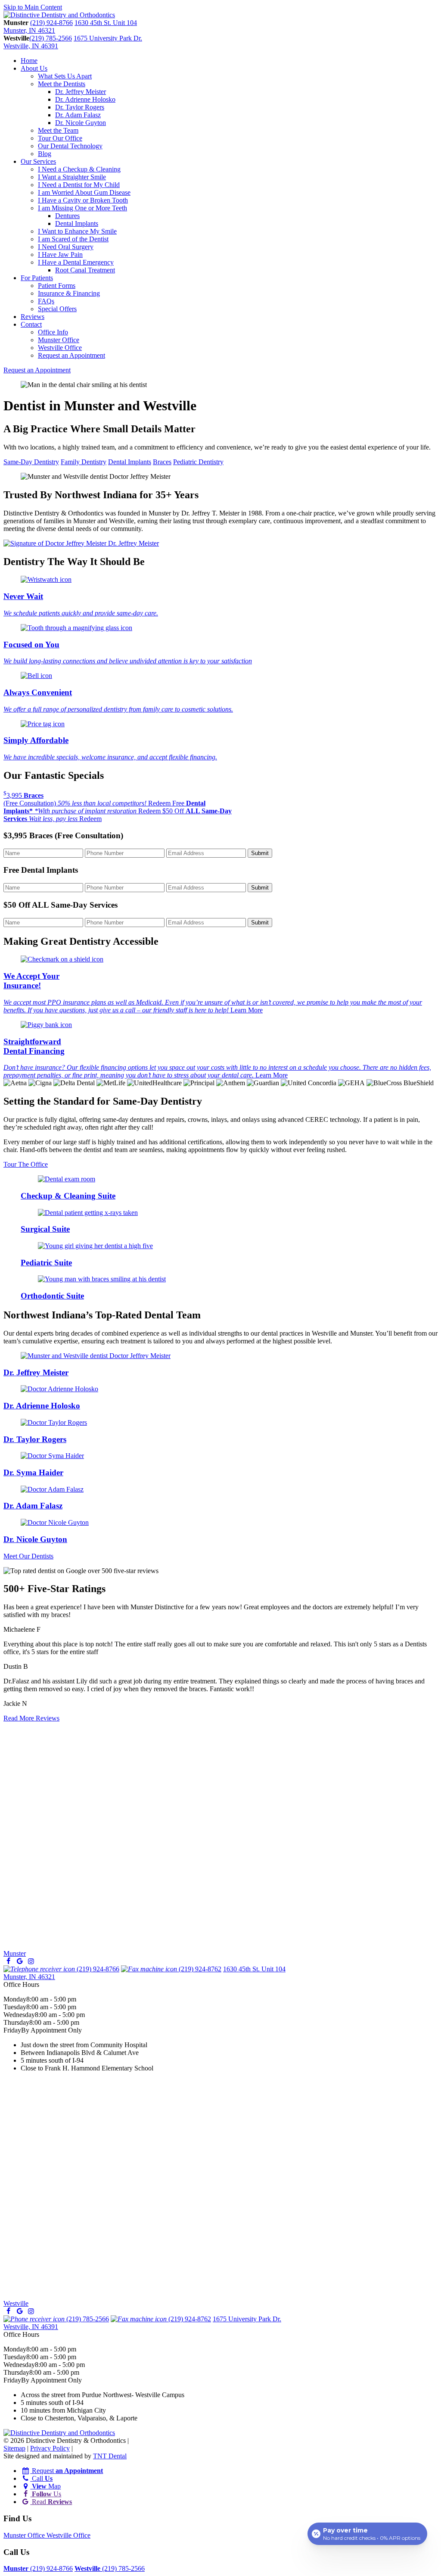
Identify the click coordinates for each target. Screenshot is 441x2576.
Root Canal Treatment (85, 270)
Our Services (38, 161)
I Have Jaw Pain (60, 254)
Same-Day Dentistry (31, 462)
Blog (45, 154)
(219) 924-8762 (199, 1969)
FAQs (46, 301)
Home (29, 61)
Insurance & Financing (69, 293)
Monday (15, 1999)
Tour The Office (26, 1164)
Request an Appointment (71, 355)
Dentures (67, 216)
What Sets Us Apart (65, 76)
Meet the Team (58, 130)
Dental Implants (77, 223)
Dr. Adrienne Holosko (85, 99)
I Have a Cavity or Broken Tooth (83, 200)
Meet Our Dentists (28, 1556)
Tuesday (15, 2007)
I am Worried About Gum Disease (84, 192)
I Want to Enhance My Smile (77, 231)
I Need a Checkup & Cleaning (79, 169)
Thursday (16, 2022)
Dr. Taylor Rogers (80, 107)
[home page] (59, 15)
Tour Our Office (60, 138)
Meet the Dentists (62, 84)
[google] (19, 1961)
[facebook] (8, 1961)
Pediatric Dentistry (198, 462)
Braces (162, 462)
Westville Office (60, 348)
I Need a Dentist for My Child (79, 185)
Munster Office (59, 340)
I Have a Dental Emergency (76, 262)
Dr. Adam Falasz (78, 115)
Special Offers (57, 309)
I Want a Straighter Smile (72, 177)
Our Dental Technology (70, 146)
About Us (34, 68)
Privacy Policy (50, 2448)
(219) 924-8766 (51, 23)
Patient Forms (57, 286)
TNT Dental (110, 2456)
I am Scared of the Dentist (73, 239)
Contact (31, 324)
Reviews (33, 317)
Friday (12, 2030)
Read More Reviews (31, 1718)
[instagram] (31, 1961)
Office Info (53, 332)
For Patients (37, 278)
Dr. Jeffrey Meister (81, 92)
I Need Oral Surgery (66, 247)
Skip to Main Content (33, 7)
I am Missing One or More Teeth (82, 208)
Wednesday (19, 2015)
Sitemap (14, 2448)
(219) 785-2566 (51, 38)
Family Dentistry (84, 462)
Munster (15, 1953)
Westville (16, 2303)
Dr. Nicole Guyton (81, 123)
